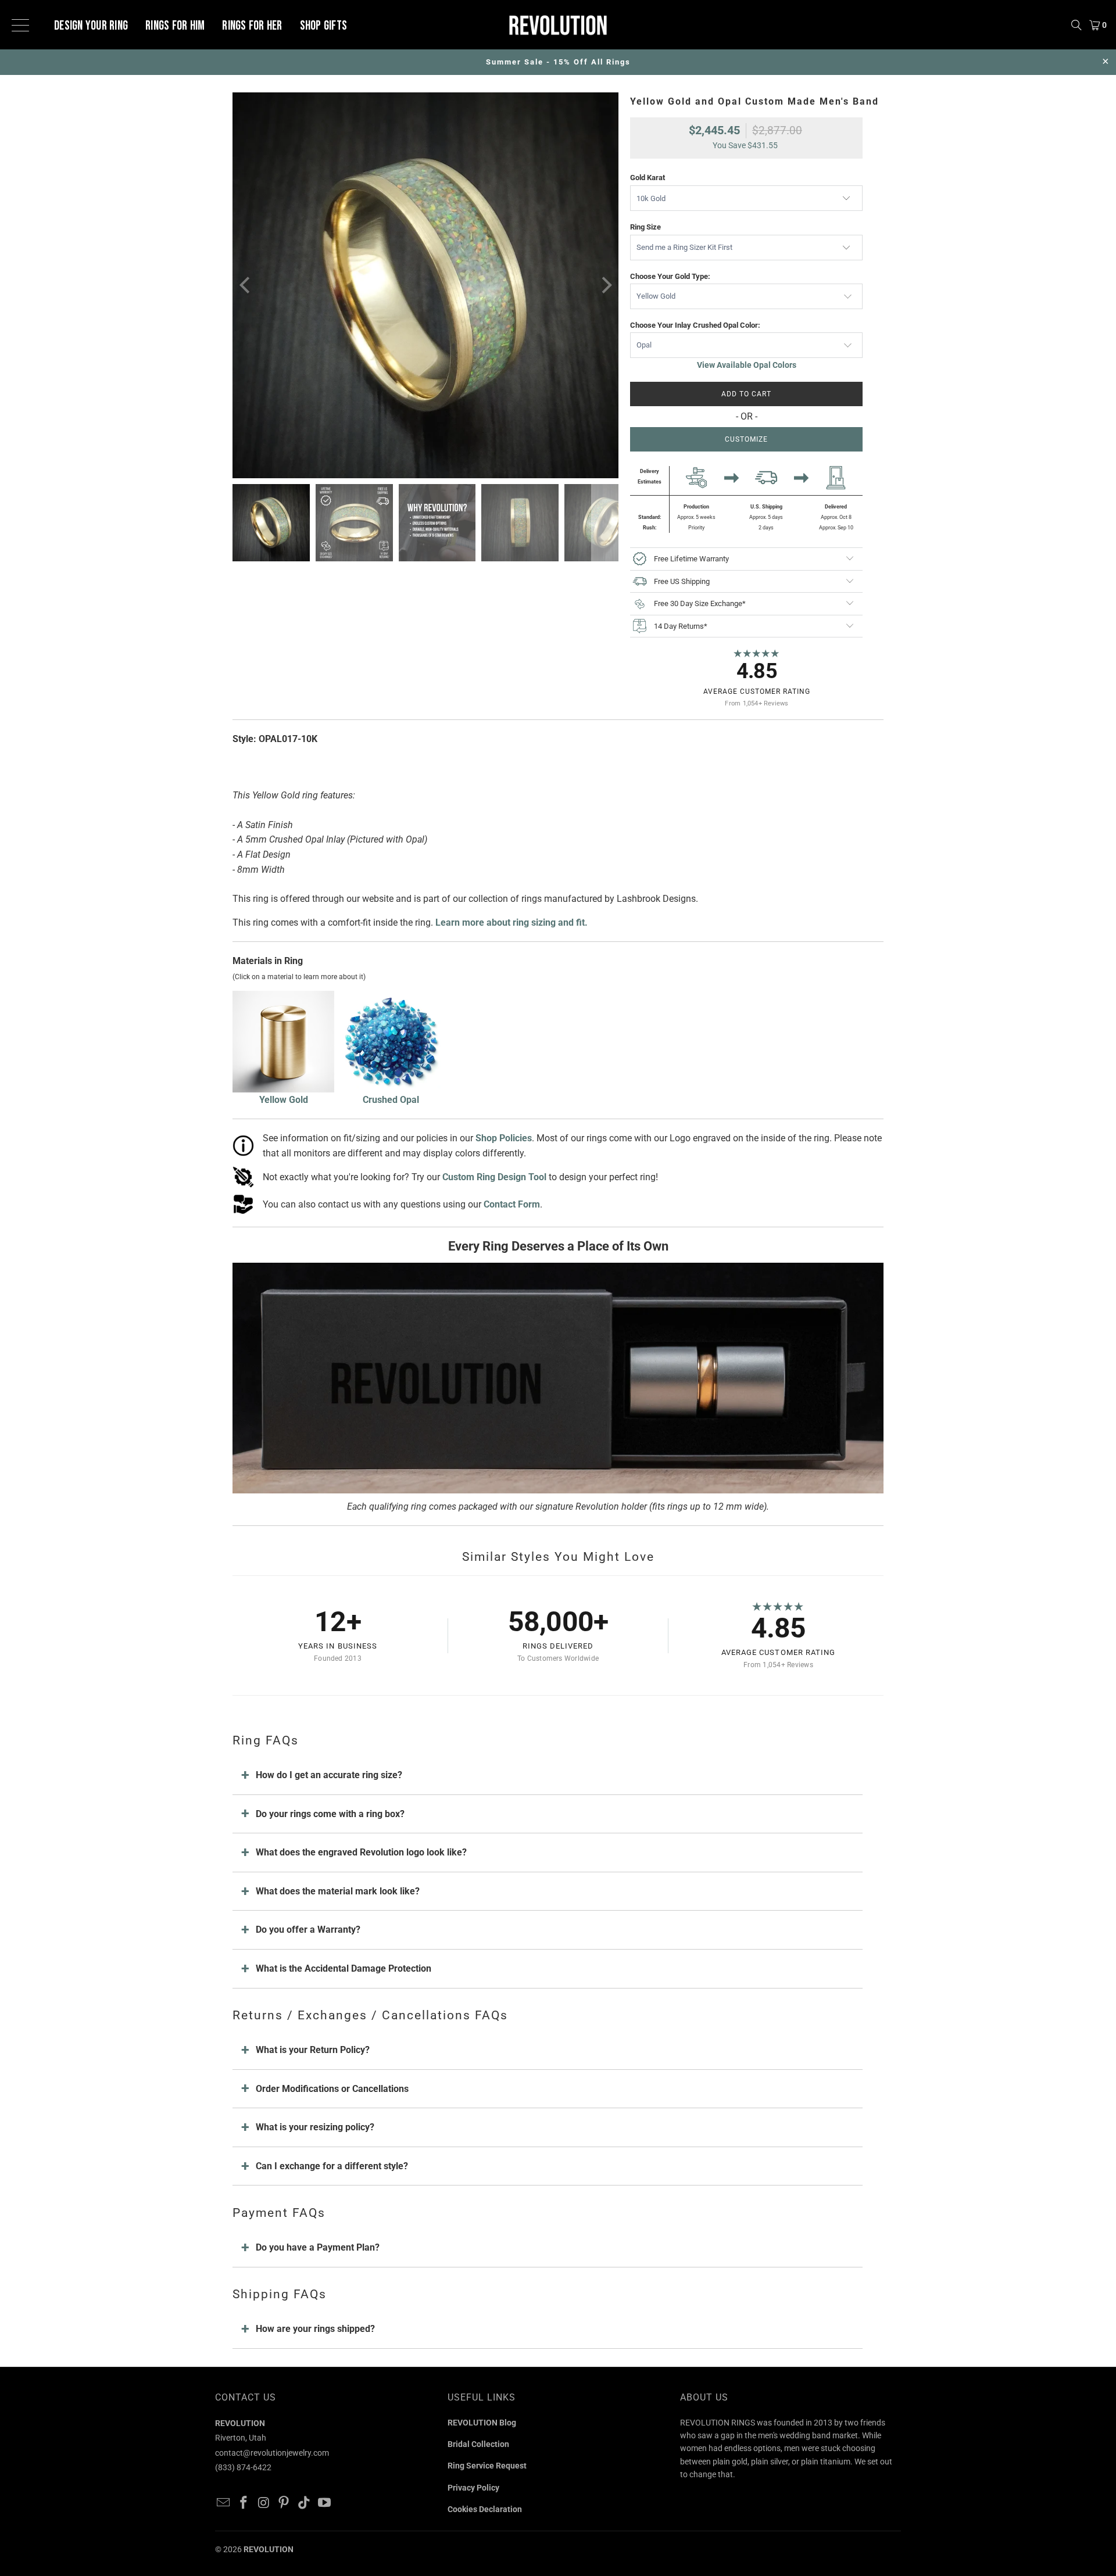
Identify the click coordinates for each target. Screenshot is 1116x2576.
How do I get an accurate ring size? (329, 1775)
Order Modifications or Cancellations (332, 2089)
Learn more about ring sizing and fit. (512, 922)
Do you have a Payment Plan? (318, 2247)
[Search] (1076, 25)
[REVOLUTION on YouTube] (324, 2503)
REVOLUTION (269, 2549)
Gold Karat (648, 178)
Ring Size (645, 227)
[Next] (605, 285)
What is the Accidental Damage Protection (344, 1968)
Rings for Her (252, 26)
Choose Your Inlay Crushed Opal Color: (695, 325)
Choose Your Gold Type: (670, 276)
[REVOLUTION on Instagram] (264, 2503)
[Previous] (246, 285)
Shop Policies (504, 1138)
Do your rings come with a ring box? (330, 1814)
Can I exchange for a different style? (332, 2166)
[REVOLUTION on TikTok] (305, 2503)
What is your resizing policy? (315, 2127)
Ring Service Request (487, 2466)
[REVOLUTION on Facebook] (244, 2503)
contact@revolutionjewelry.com (272, 2453)
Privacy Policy (473, 2488)
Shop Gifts (324, 26)
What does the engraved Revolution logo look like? (361, 1852)
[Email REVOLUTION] (224, 2503)
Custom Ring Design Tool (494, 1177)
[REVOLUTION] (558, 25)
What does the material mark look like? (338, 1891)
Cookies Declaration (485, 2509)
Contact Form (512, 1204)
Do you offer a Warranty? (308, 1930)
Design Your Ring (91, 26)
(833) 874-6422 (243, 2467)
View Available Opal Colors (747, 365)
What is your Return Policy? (313, 2050)
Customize (746, 439)
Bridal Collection (478, 2444)
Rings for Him (175, 26)
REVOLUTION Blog (482, 2423)
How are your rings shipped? (315, 2329)
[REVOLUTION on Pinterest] (284, 2503)
